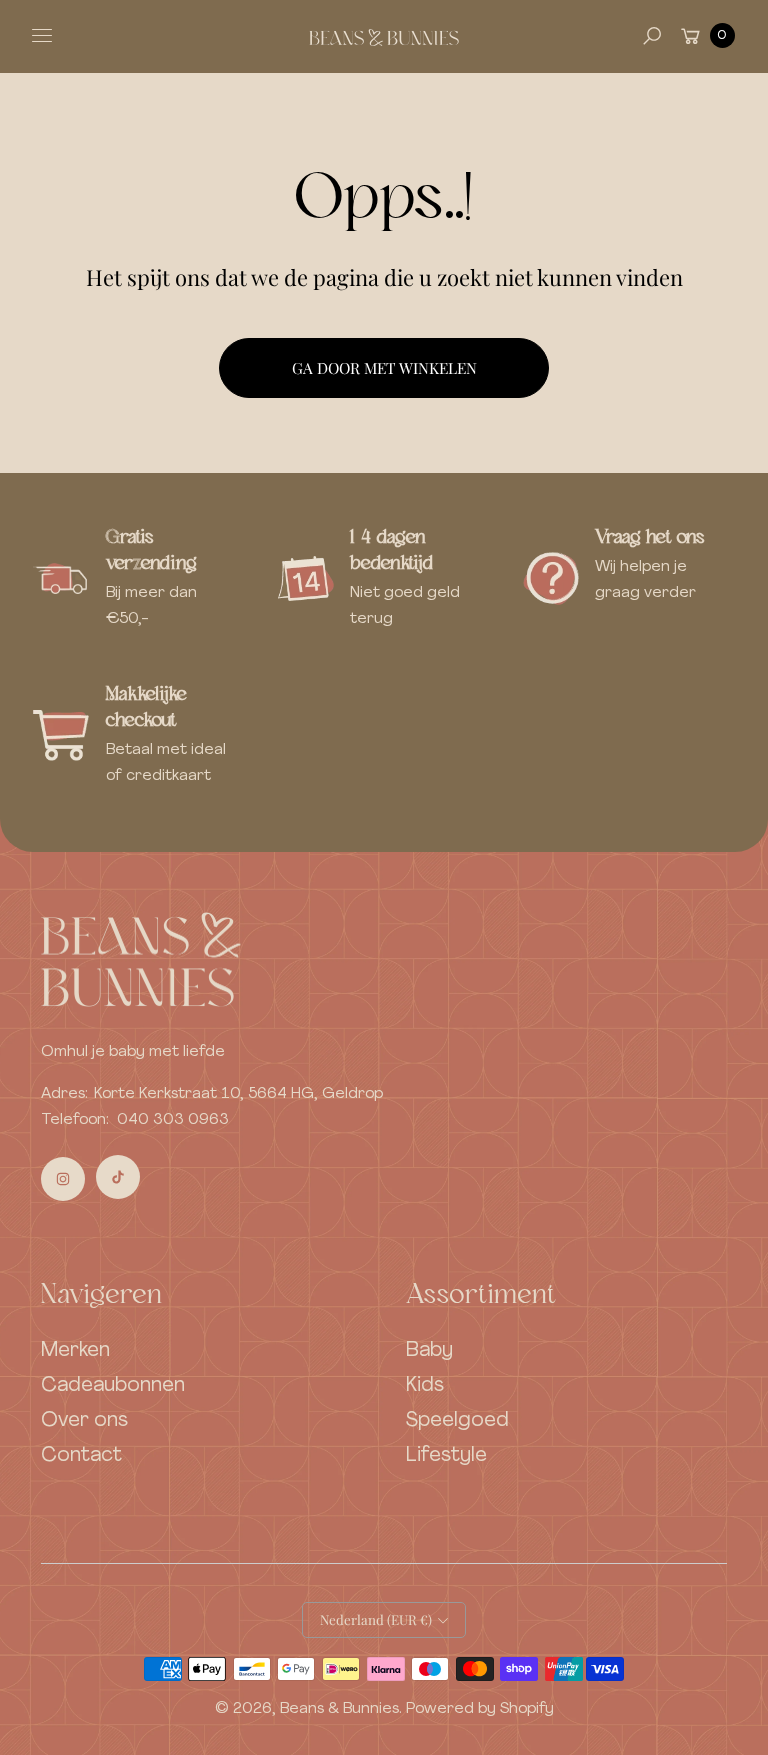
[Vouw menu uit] (42, 36)
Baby (429, 1351)
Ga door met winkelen (384, 367)
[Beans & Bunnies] (384, 35)
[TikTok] (118, 1177)
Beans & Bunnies (339, 1709)
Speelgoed (457, 1421)
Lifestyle (446, 1456)
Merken (75, 1351)
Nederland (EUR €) (376, 1619)
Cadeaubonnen (113, 1386)
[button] (652, 36)
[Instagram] (63, 1179)
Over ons (84, 1421)
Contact (81, 1456)
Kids (425, 1386)
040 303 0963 (173, 1120)
